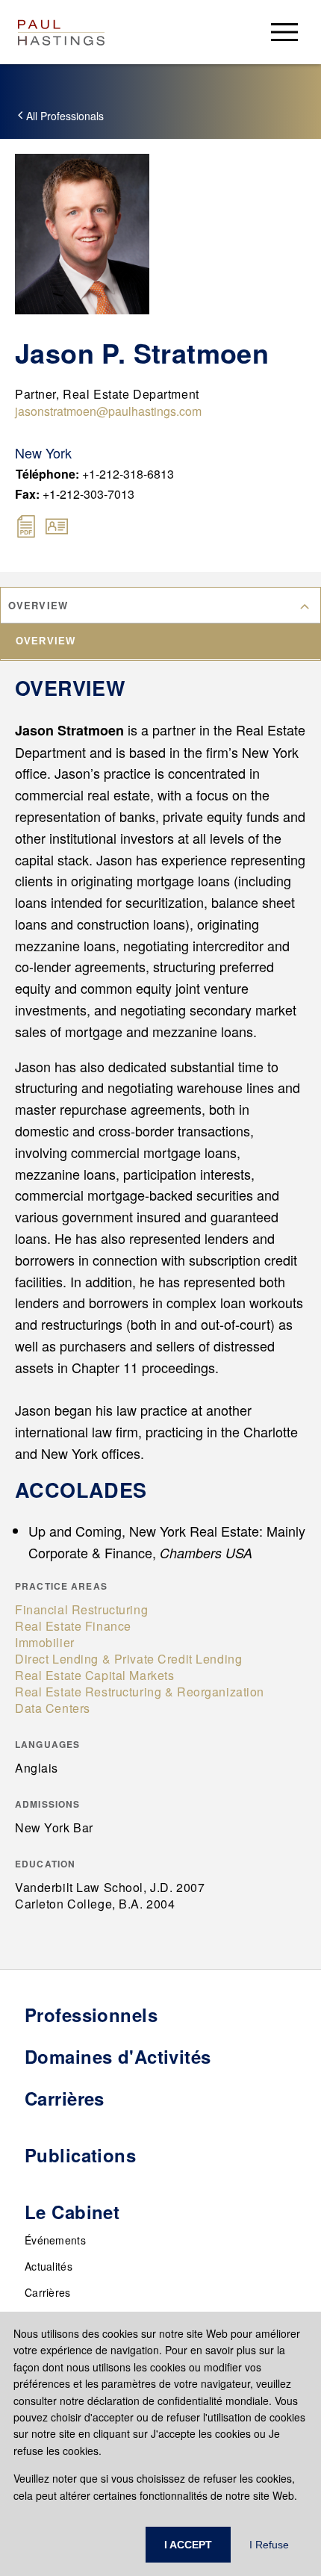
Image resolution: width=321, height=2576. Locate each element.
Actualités (49, 2266)
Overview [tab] (46, 641)
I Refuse (269, 2545)
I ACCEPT (188, 2545)
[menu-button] (284, 32)
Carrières (48, 2292)
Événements (55, 2240)
